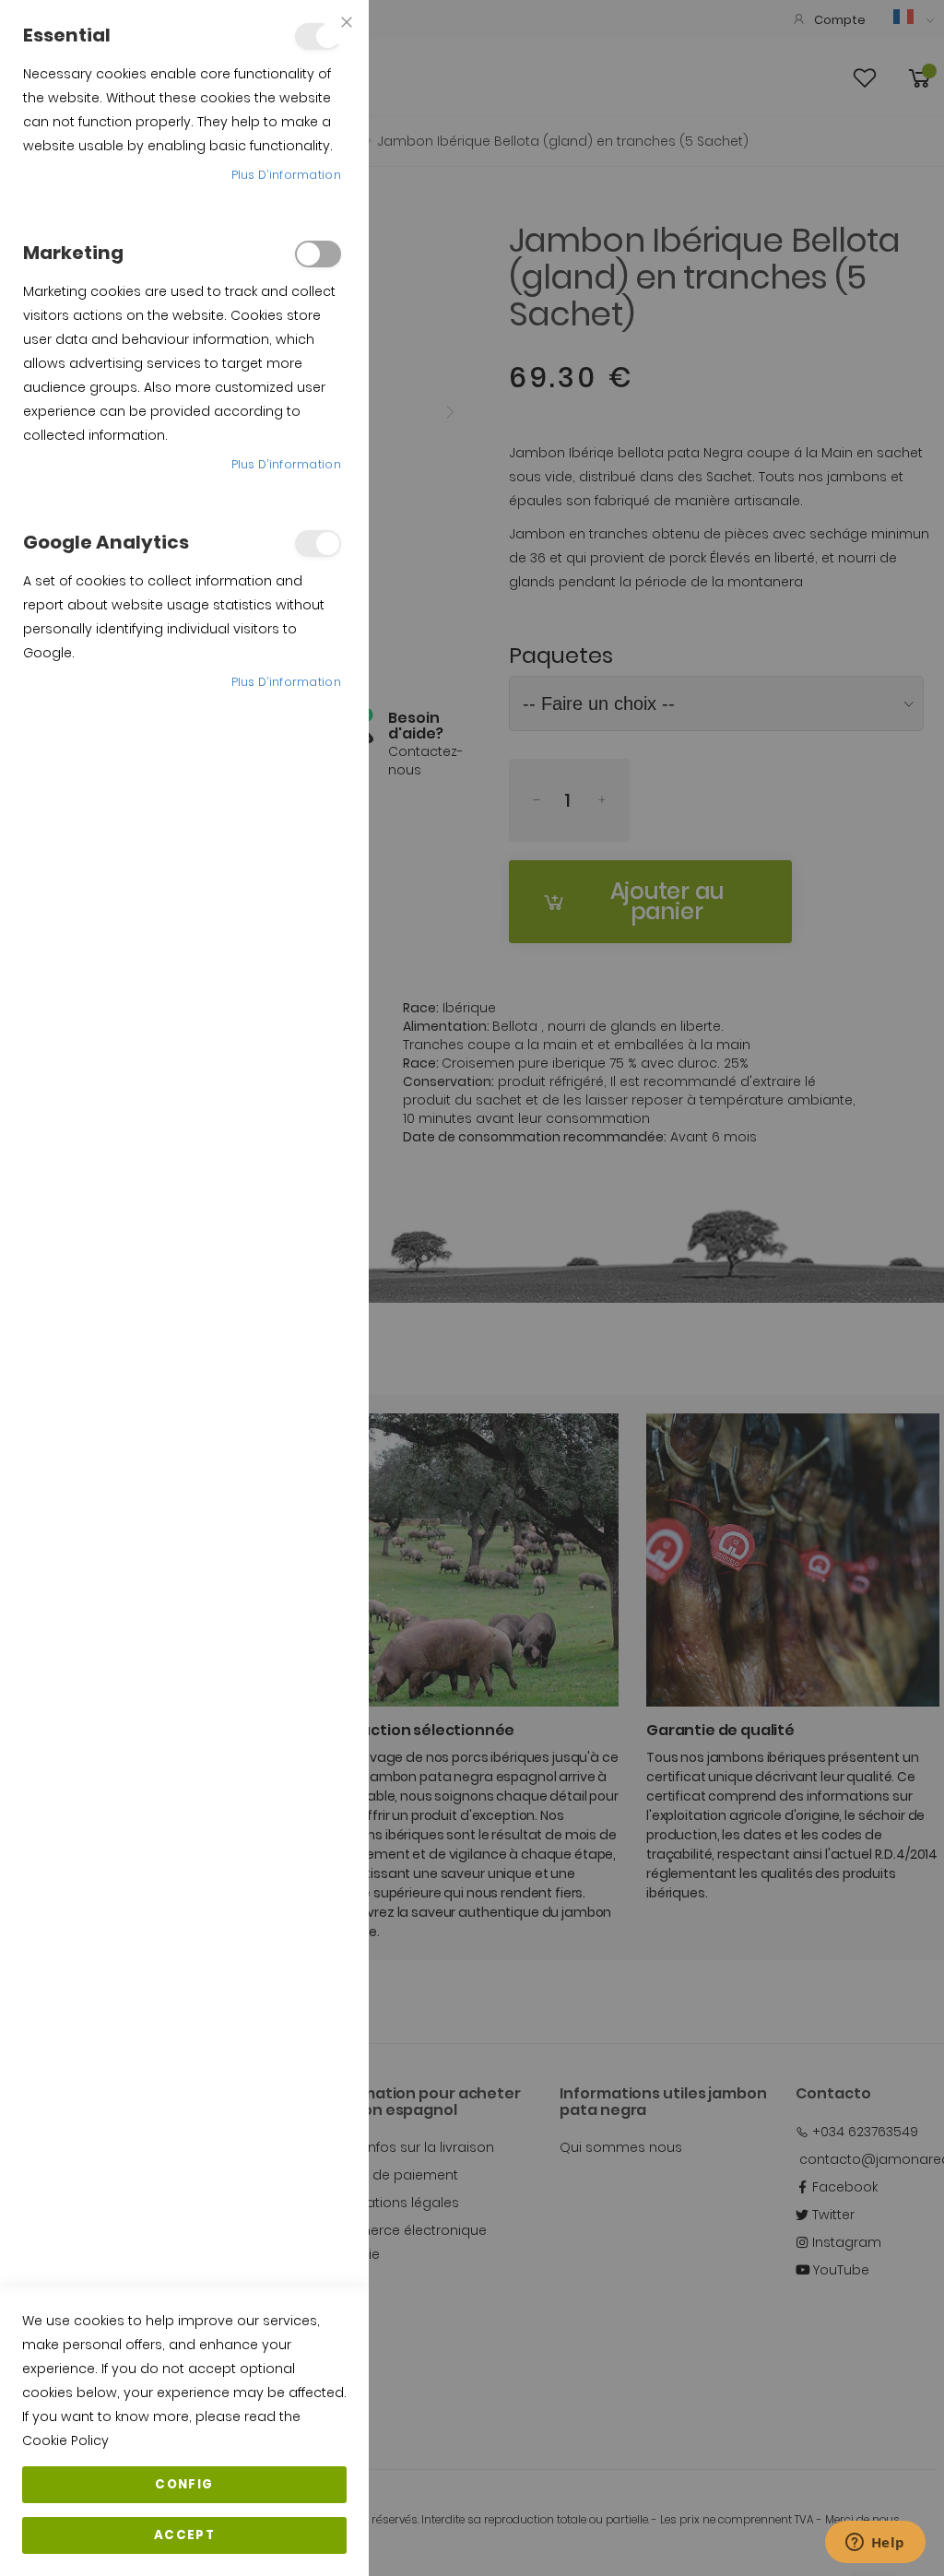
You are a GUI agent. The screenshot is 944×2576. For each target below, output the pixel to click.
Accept (184, 2535)
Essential (318, 36)
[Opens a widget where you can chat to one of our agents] (875, 2544)
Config (184, 2484)
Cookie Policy (65, 2440)
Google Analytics (318, 544)
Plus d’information (286, 175)
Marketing (318, 254)
